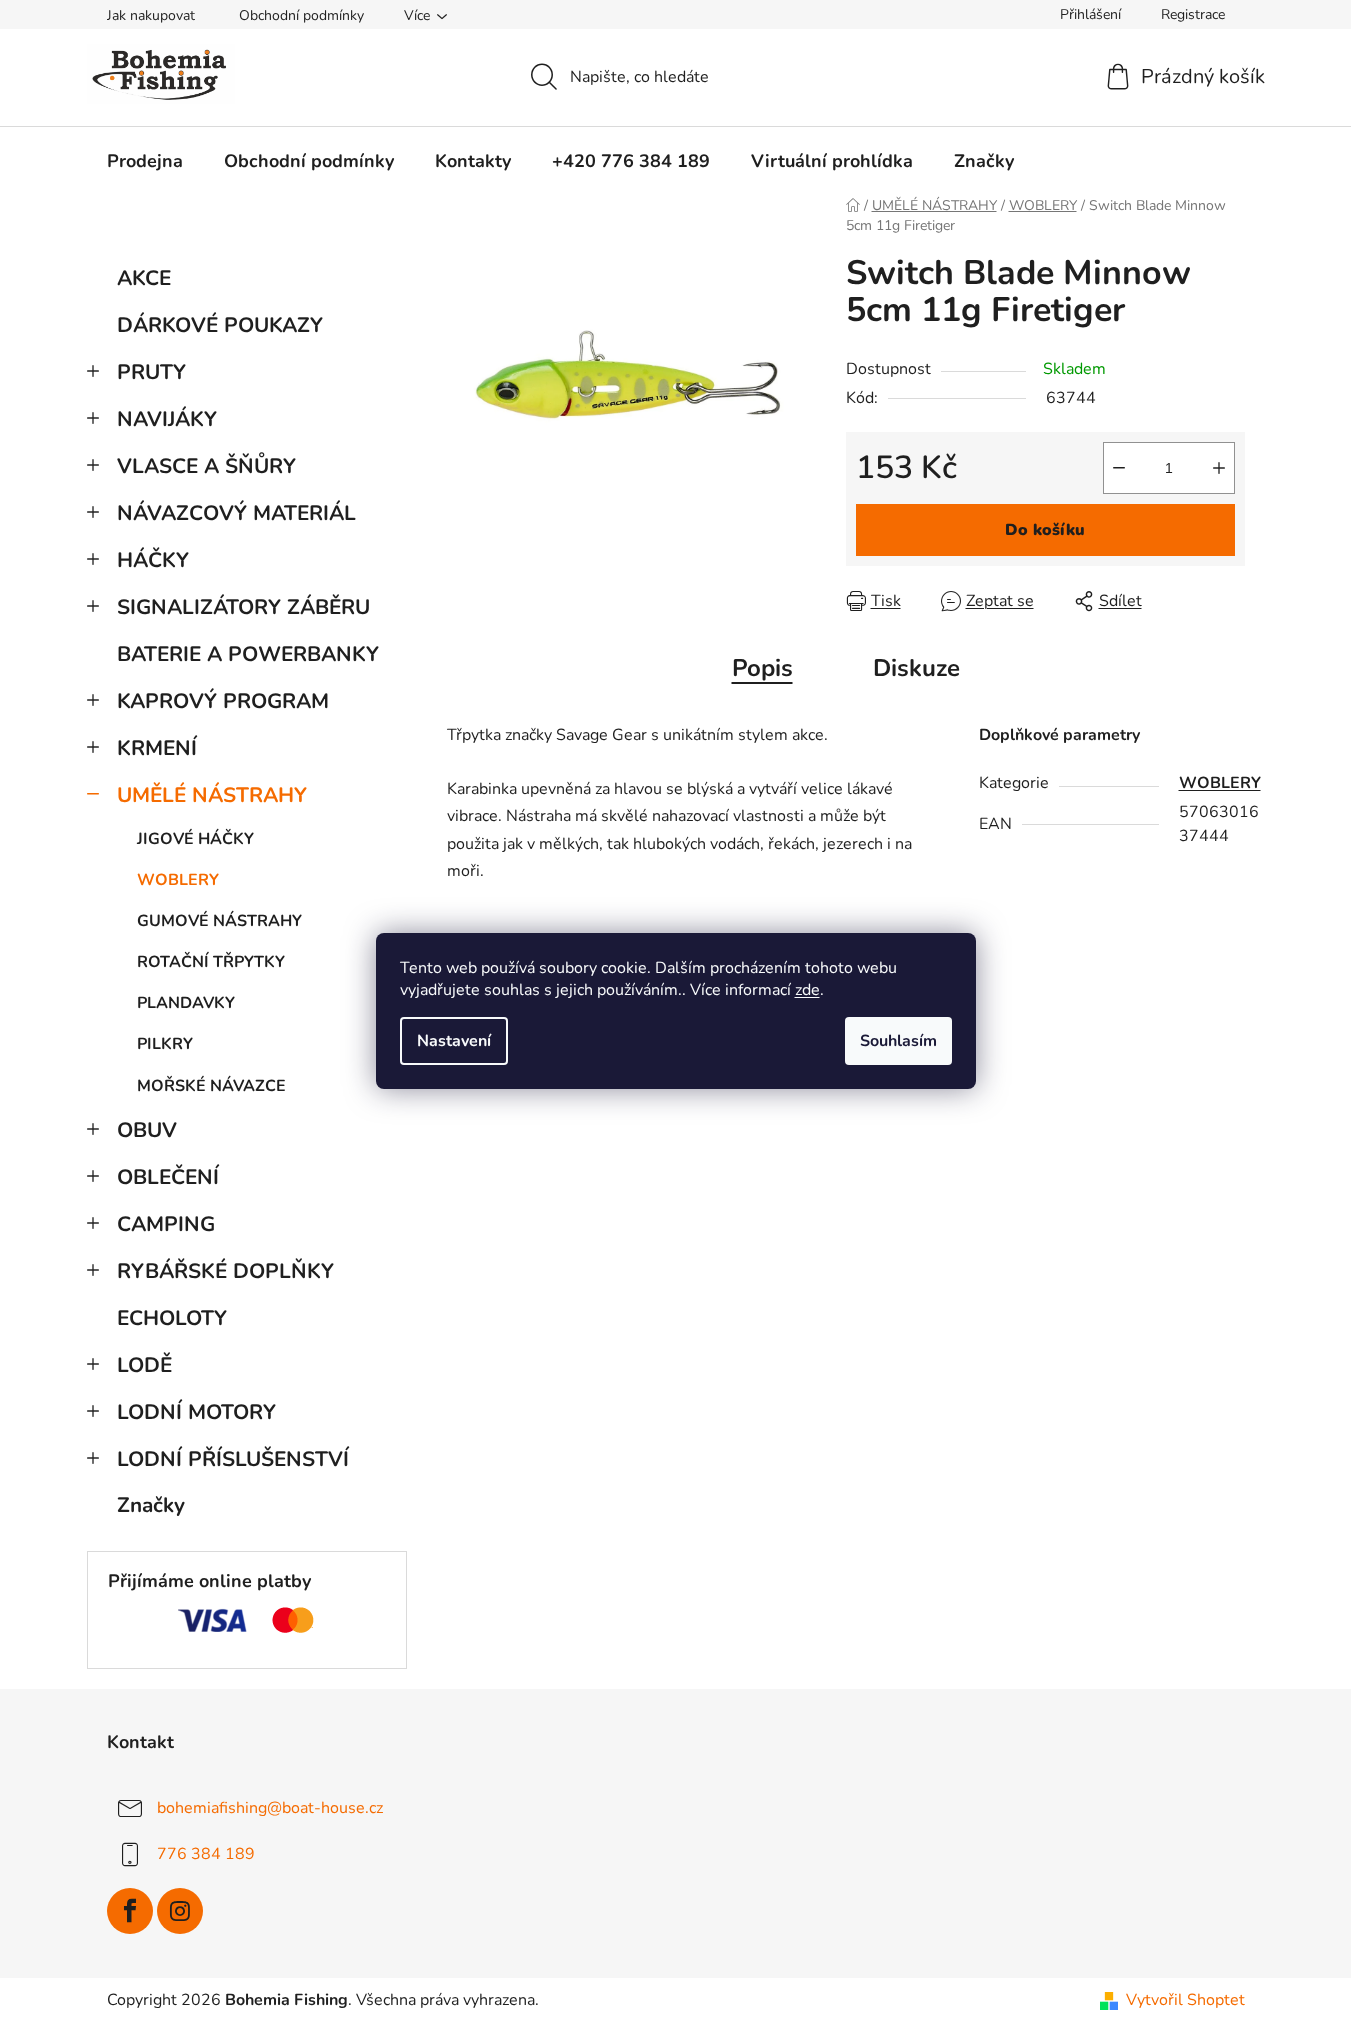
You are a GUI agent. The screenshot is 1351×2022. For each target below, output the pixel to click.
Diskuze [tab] (916, 668)
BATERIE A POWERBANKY (248, 654)
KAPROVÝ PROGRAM (223, 701)
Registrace (1193, 14)
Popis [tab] (762, 668)
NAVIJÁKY (167, 419)
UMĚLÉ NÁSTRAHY (212, 795)
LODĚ (144, 1365)
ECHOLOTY (172, 1318)
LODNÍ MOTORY (196, 1412)
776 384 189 (206, 1854)
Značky (151, 1505)
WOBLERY (178, 880)
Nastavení (454, 1041)
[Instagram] (180, 1911)
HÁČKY (153, 560)
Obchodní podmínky (301, 15)
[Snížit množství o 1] (1119, 468)
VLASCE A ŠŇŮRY (206, 466)
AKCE (144, 278)
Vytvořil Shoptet (1185, 2000)
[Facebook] (130, 1911)
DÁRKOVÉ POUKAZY (220, 325)
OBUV (147, 1130)
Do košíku (1045, 530)
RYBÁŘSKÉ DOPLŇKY (225, 1271)
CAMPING (166, 1224)
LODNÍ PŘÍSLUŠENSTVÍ (233, 1459)
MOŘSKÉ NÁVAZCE (211, 1086)
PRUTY (151, 372)
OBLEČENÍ (168, 1177)
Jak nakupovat (151, 15)
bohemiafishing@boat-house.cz (270, 1808)
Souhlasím (898, 1041)
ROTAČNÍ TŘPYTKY (211, 962)
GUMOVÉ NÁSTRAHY (219, 921)
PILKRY (165, 1044)
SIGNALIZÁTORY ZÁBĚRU (243, 607)
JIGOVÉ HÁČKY (195, 839)
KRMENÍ (157, 748)
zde (807, 990)
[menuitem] (145, 161)
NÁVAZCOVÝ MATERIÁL (236, 513)
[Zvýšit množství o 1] (1219, 468)
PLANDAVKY (186, 1003)
